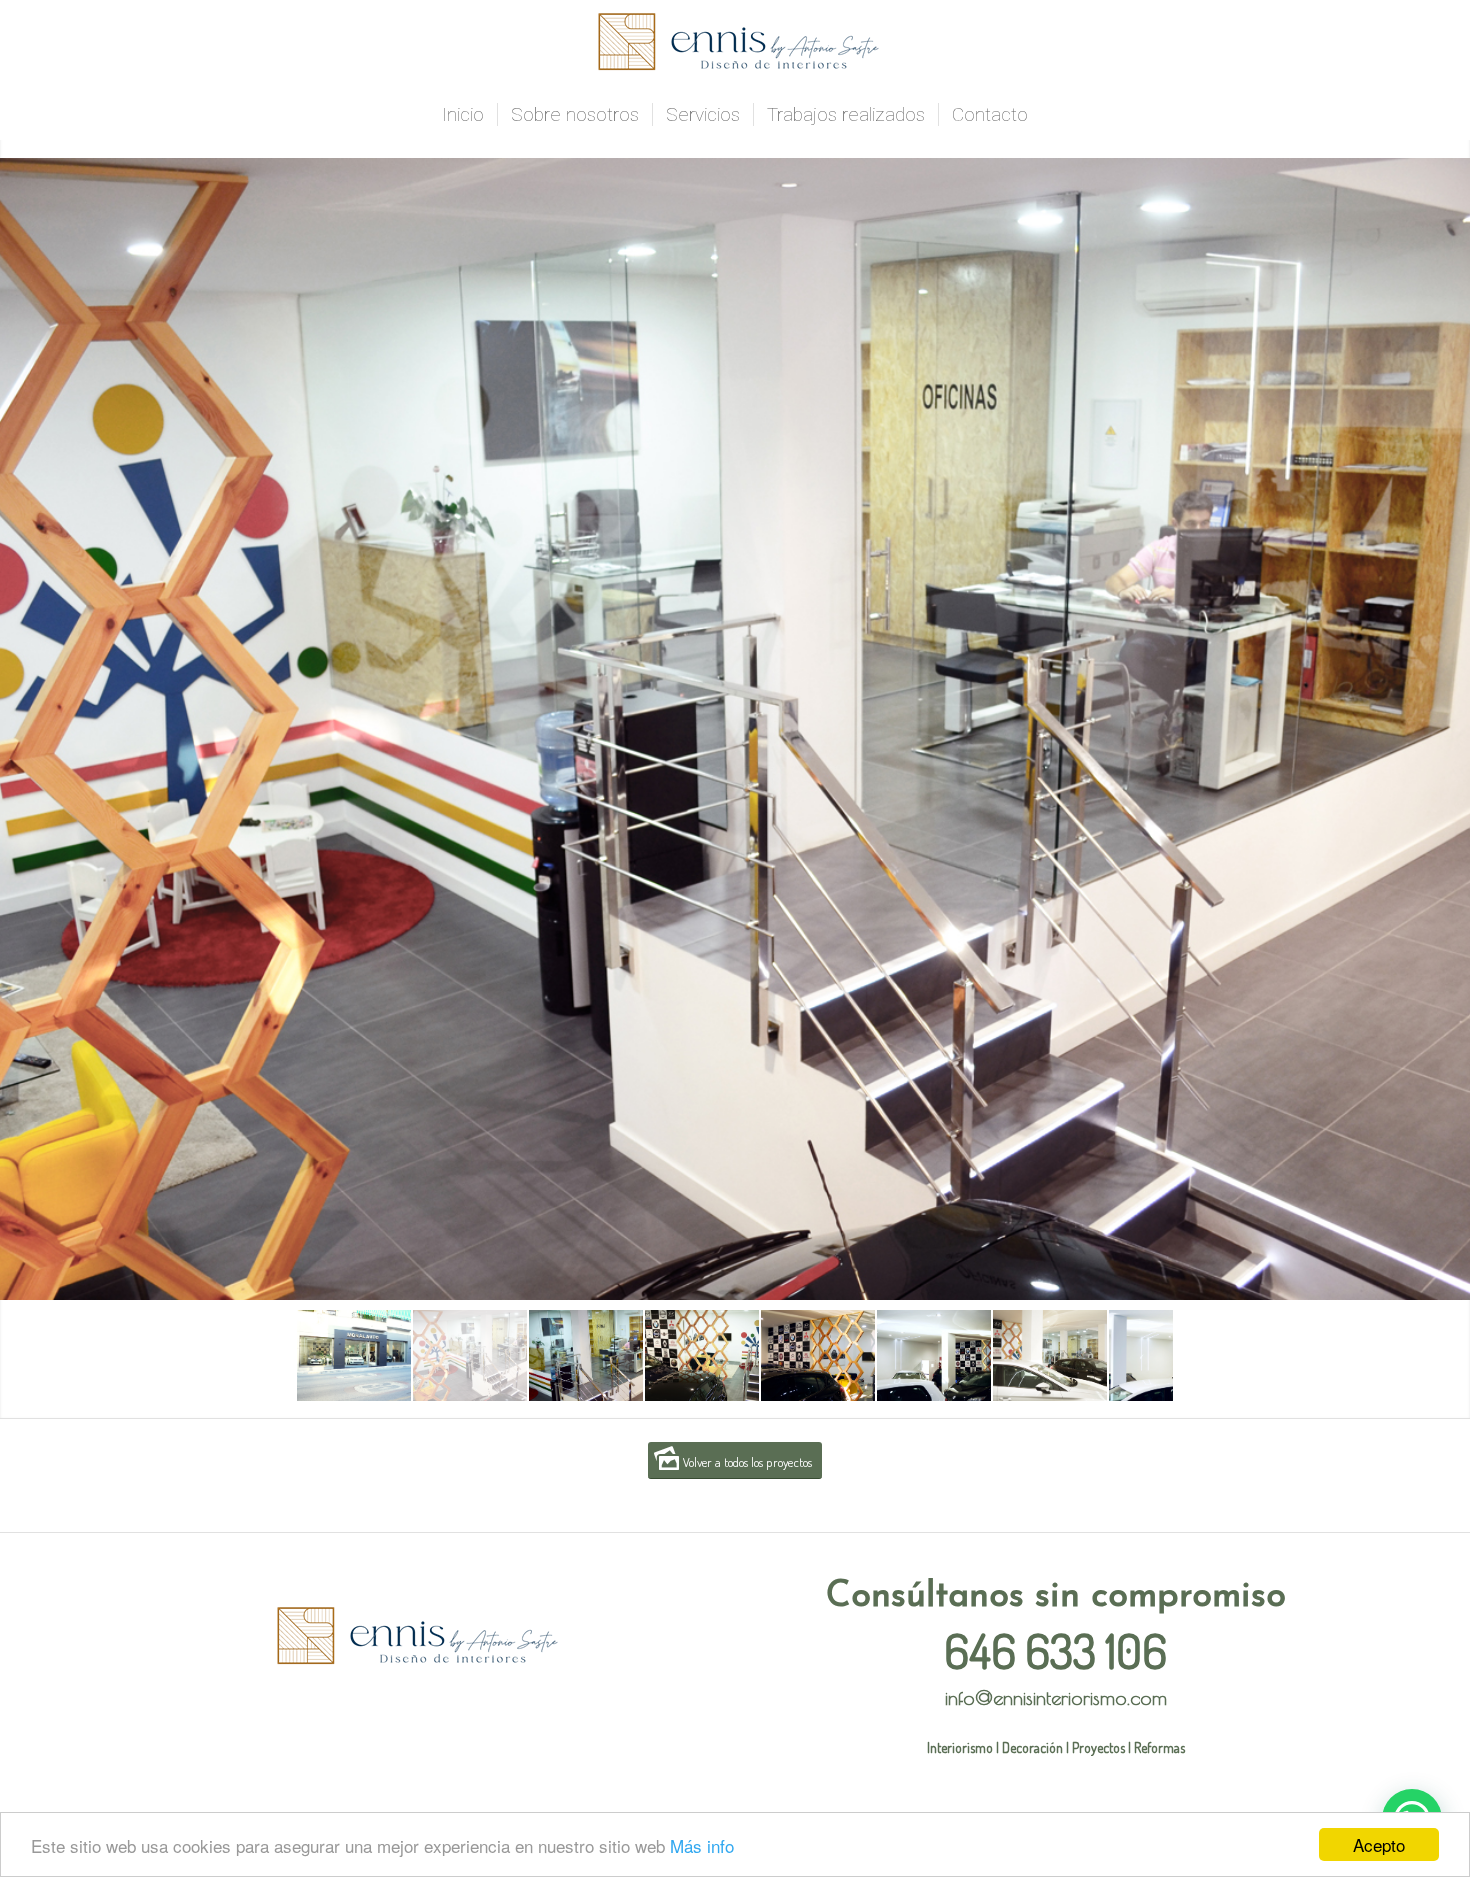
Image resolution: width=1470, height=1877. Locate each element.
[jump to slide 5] (818, 1355)
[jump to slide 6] (934, 1355)
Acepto (1379, 1844)
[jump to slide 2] (470, 1355)
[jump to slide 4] (702, 1355)
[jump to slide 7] (1050, 1355)
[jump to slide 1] (354, 1355)
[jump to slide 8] (1166, 1355)
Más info (702, 1845)
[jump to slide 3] (586, 1355)
